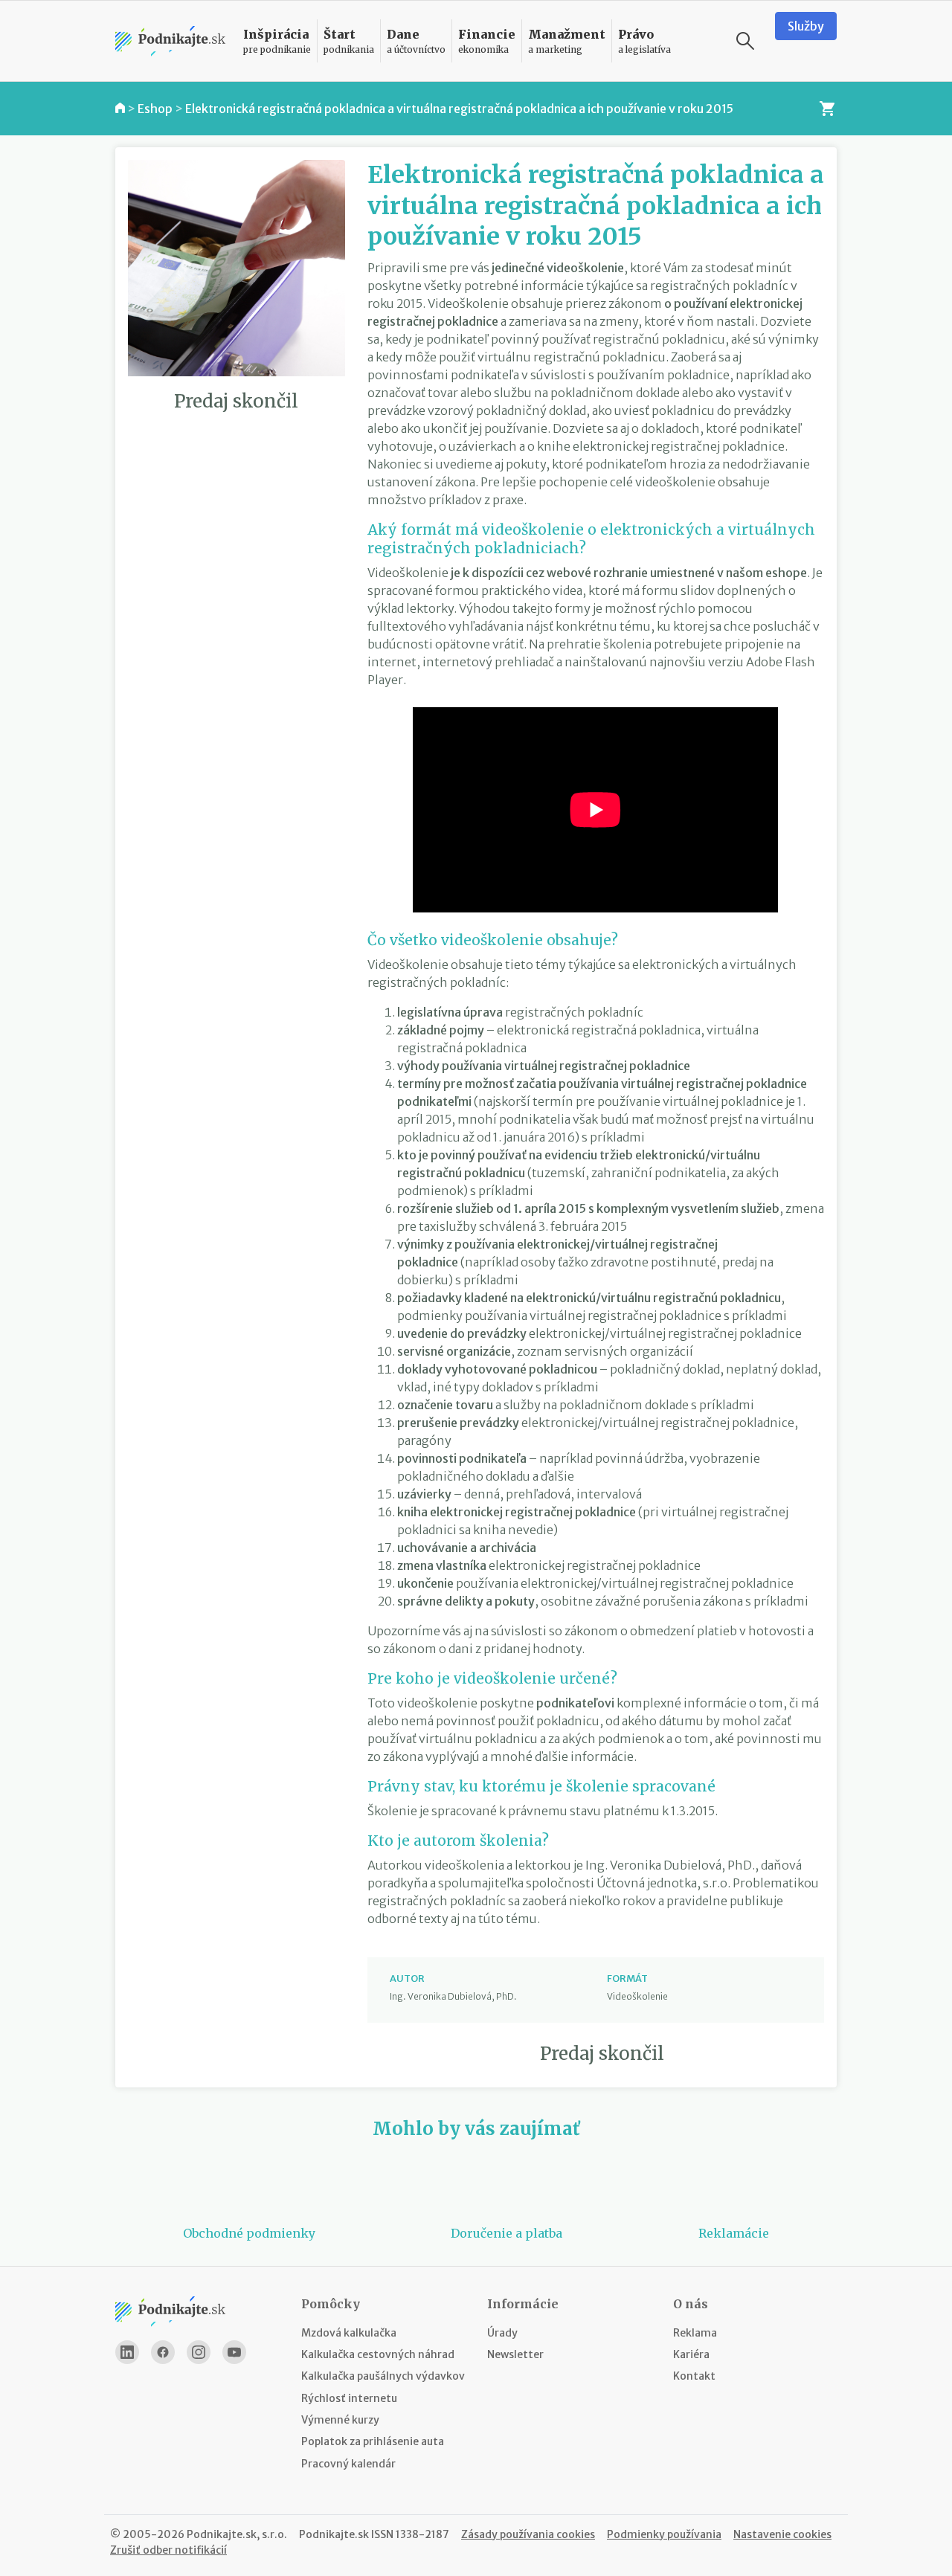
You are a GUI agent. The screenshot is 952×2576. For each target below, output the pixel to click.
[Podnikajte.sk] (170, 41)
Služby (806, 26)
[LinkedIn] (127, 2352)
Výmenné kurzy (340, 2420)
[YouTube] (234, 2352)
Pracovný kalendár (348, 2464)
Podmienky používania (664, 2534)
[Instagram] (199, 2352)
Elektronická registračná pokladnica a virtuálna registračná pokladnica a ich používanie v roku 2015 (459, 109)
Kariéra (691, 2354)
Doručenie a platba (506, 2233)
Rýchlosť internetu (349, 2398)
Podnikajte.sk (334, 2534)
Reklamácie (734, 2233)
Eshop (155, 109)
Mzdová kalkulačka (349, 2333)
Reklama (695, 2333)
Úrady (502, 2333)
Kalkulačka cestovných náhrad (378, 2354)
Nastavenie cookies (782, 2534)
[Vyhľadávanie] (745, 41)
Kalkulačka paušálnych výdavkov (383, 2376)
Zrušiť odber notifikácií (168, 2550)
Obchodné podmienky (249, 2233)
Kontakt (694, 2376)
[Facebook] (163, 2352)
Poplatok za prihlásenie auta (373, 2441)
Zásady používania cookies (528, 2534)
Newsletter (515, 2354)
